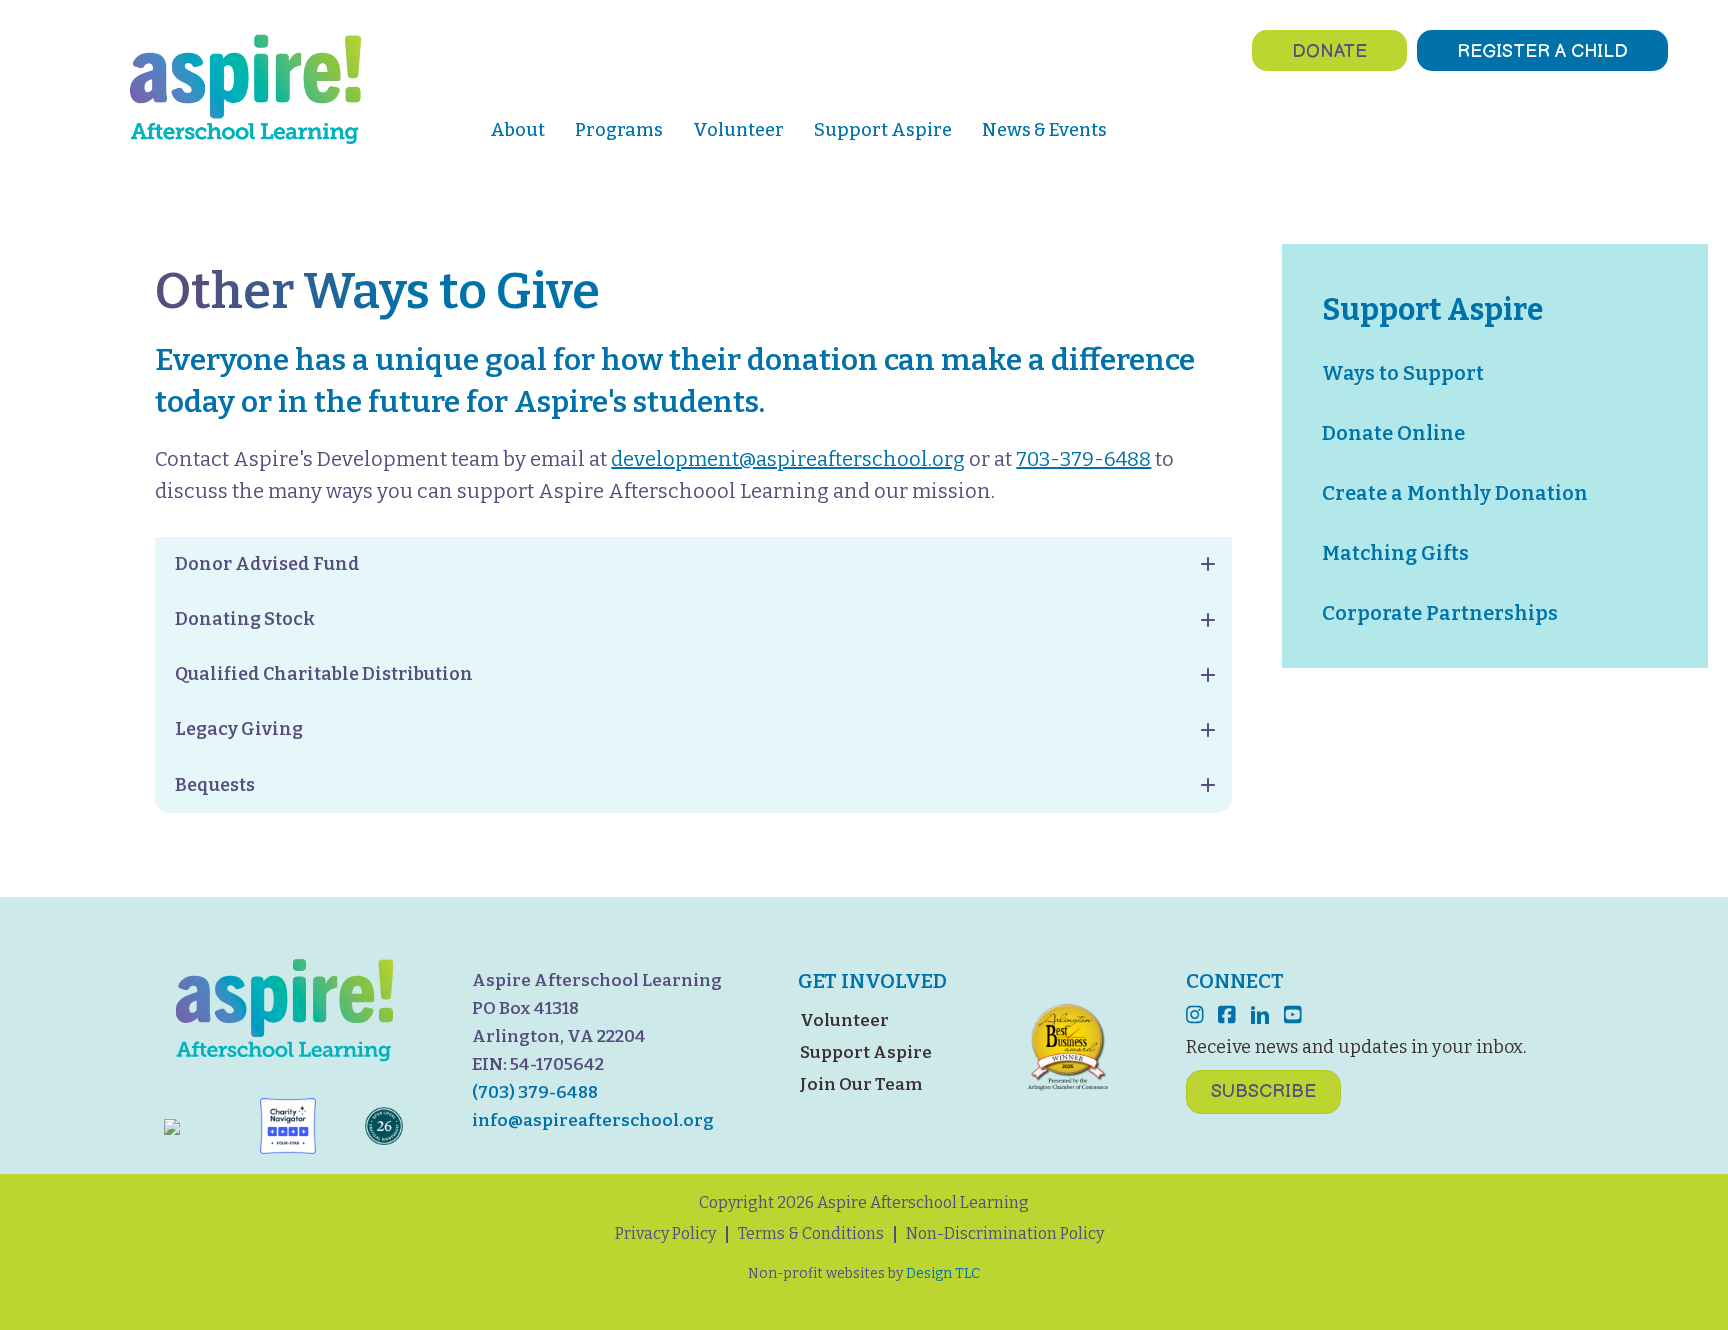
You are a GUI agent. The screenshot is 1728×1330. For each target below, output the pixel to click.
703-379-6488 (1083, 459)
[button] (693, 564)
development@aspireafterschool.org (788, 459)
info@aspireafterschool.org (593, 1120)
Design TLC (943, 1273)
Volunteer (844, 1020)
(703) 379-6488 (535, 1092)
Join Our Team (861, 1084)
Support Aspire (866, 1052)
